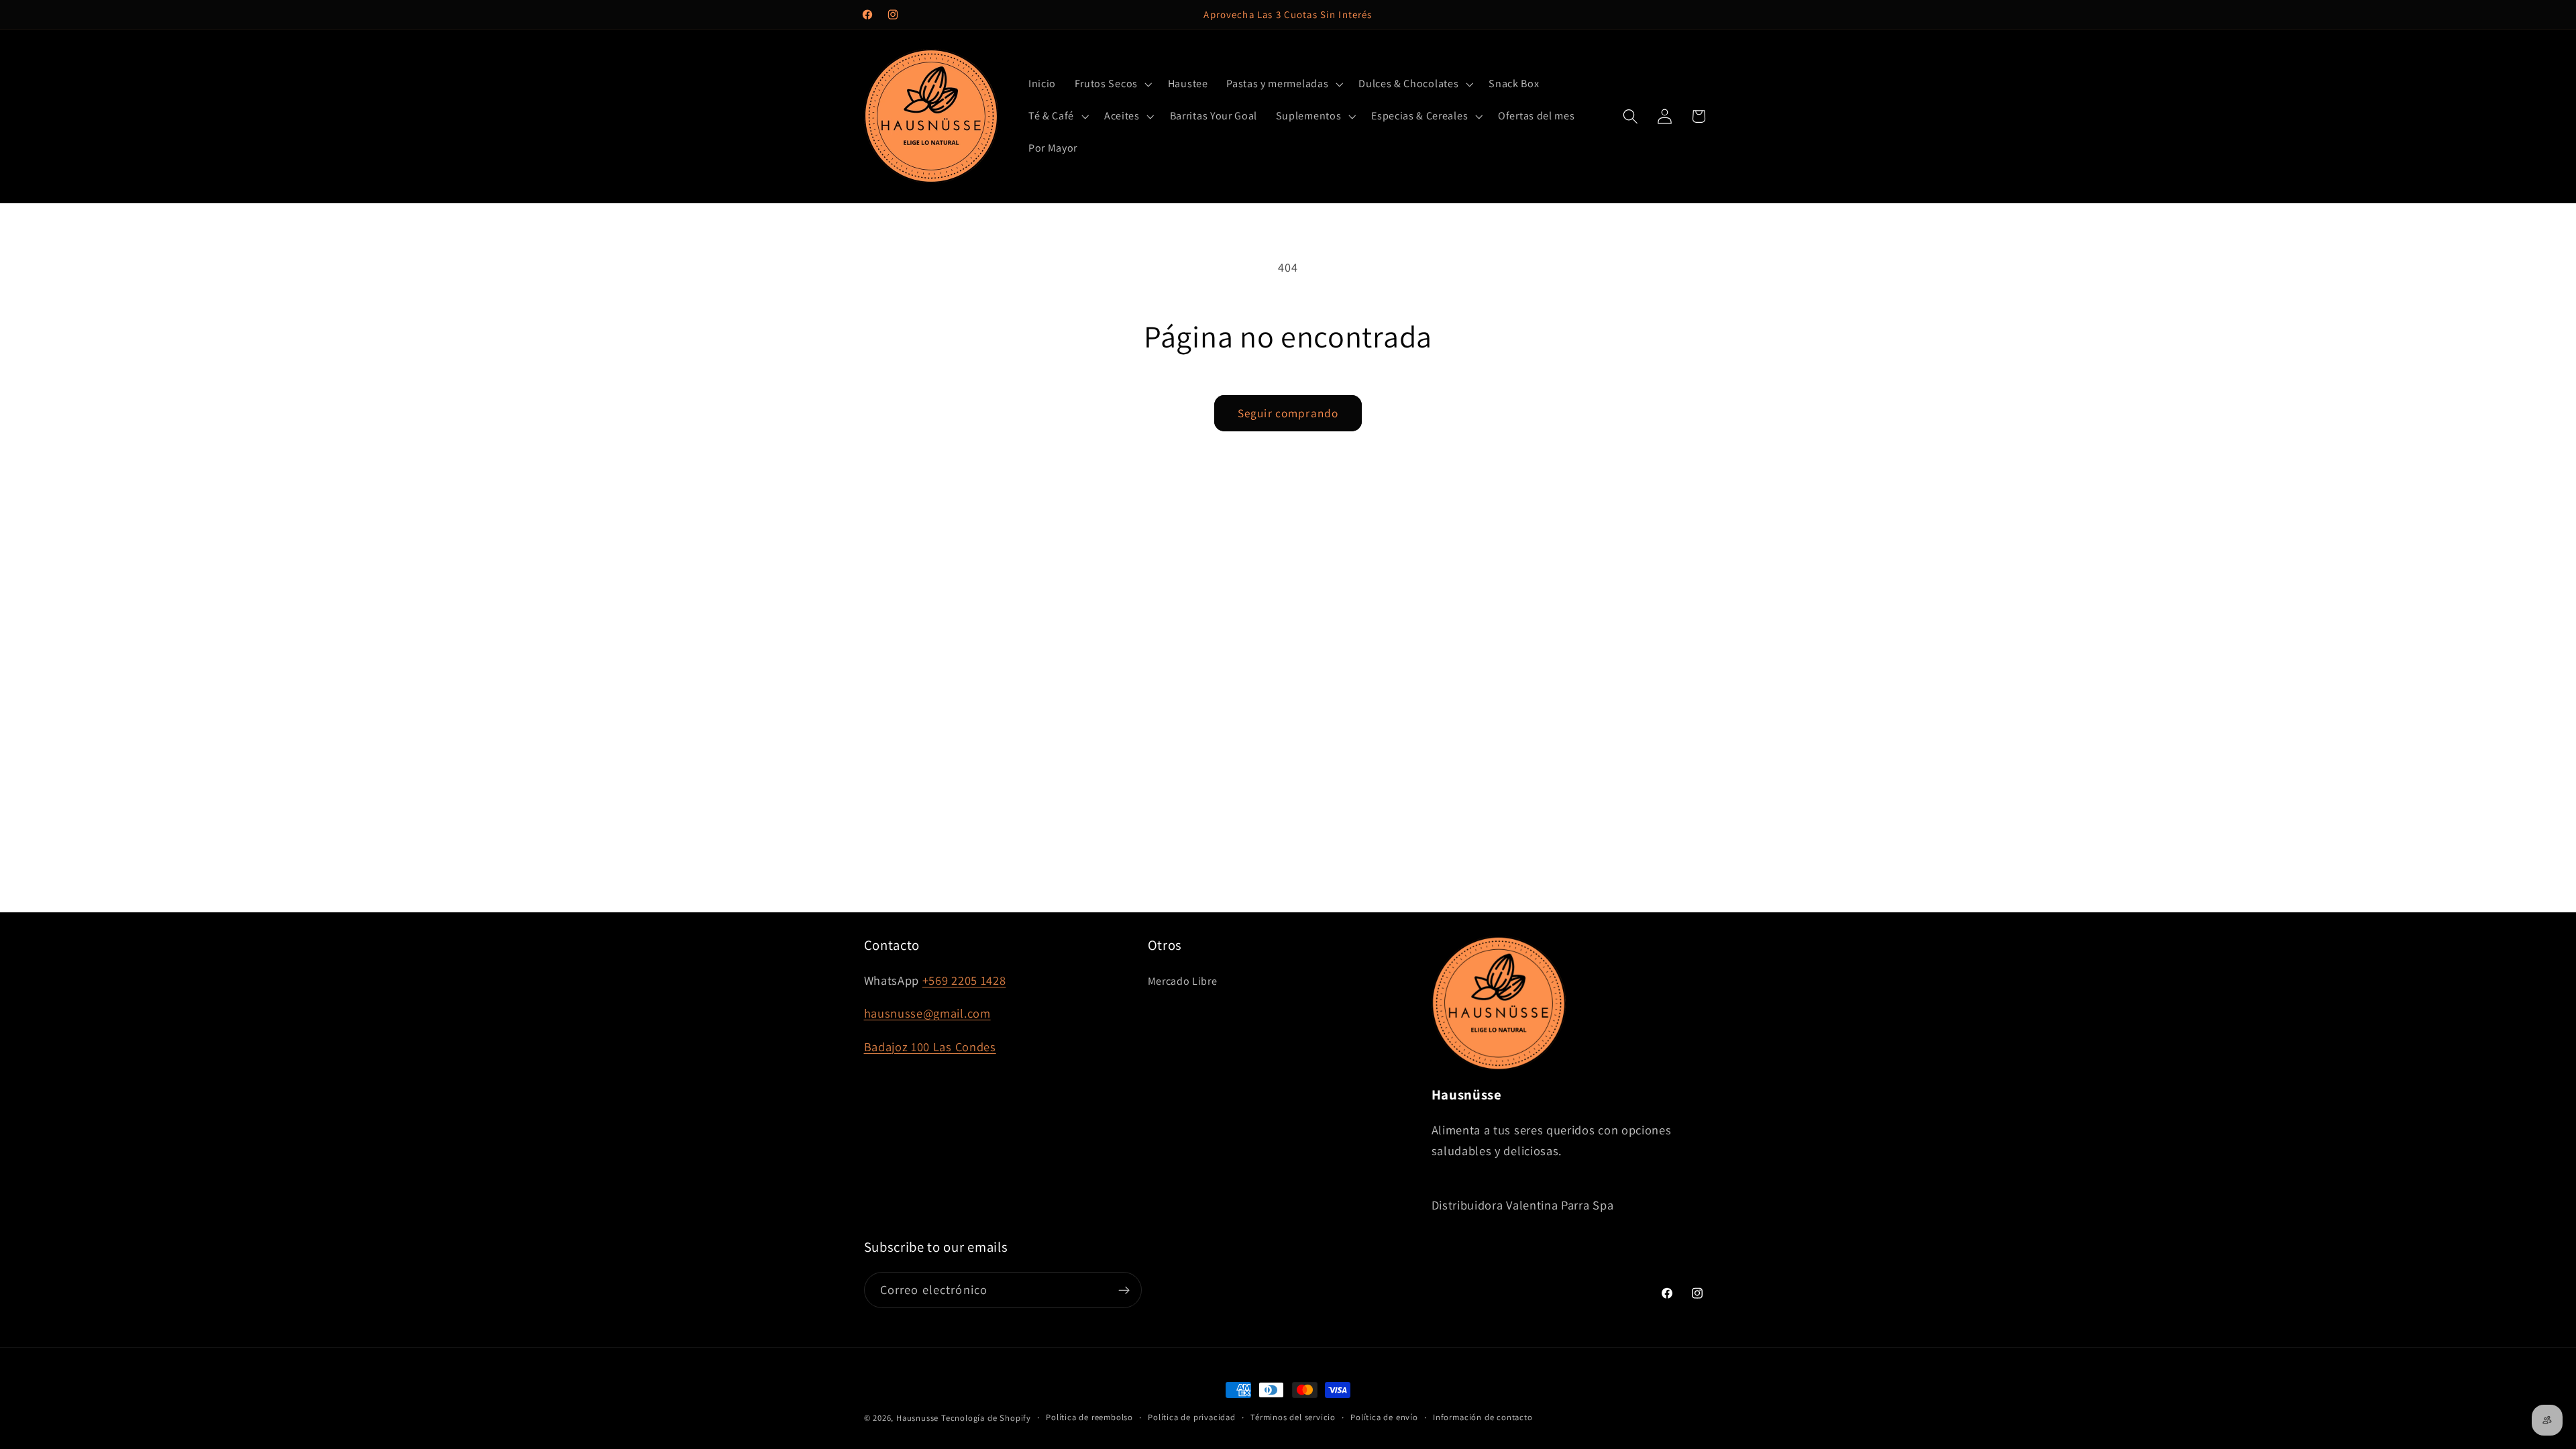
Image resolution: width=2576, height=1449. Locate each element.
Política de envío (1384, 1417)
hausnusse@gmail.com (927, 1013)
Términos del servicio (1293, 1417)
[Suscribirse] (1124, 1290)
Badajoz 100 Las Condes (930, 1046)
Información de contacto (1483, 1417)
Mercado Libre (1183, 981)
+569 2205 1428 (964, 980)
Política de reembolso (1089, 1417)
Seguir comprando (1288, 413)
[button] (1112, 85)
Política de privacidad (1192, 1417)
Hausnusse (917, 1418)
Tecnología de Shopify (986, 1418)
